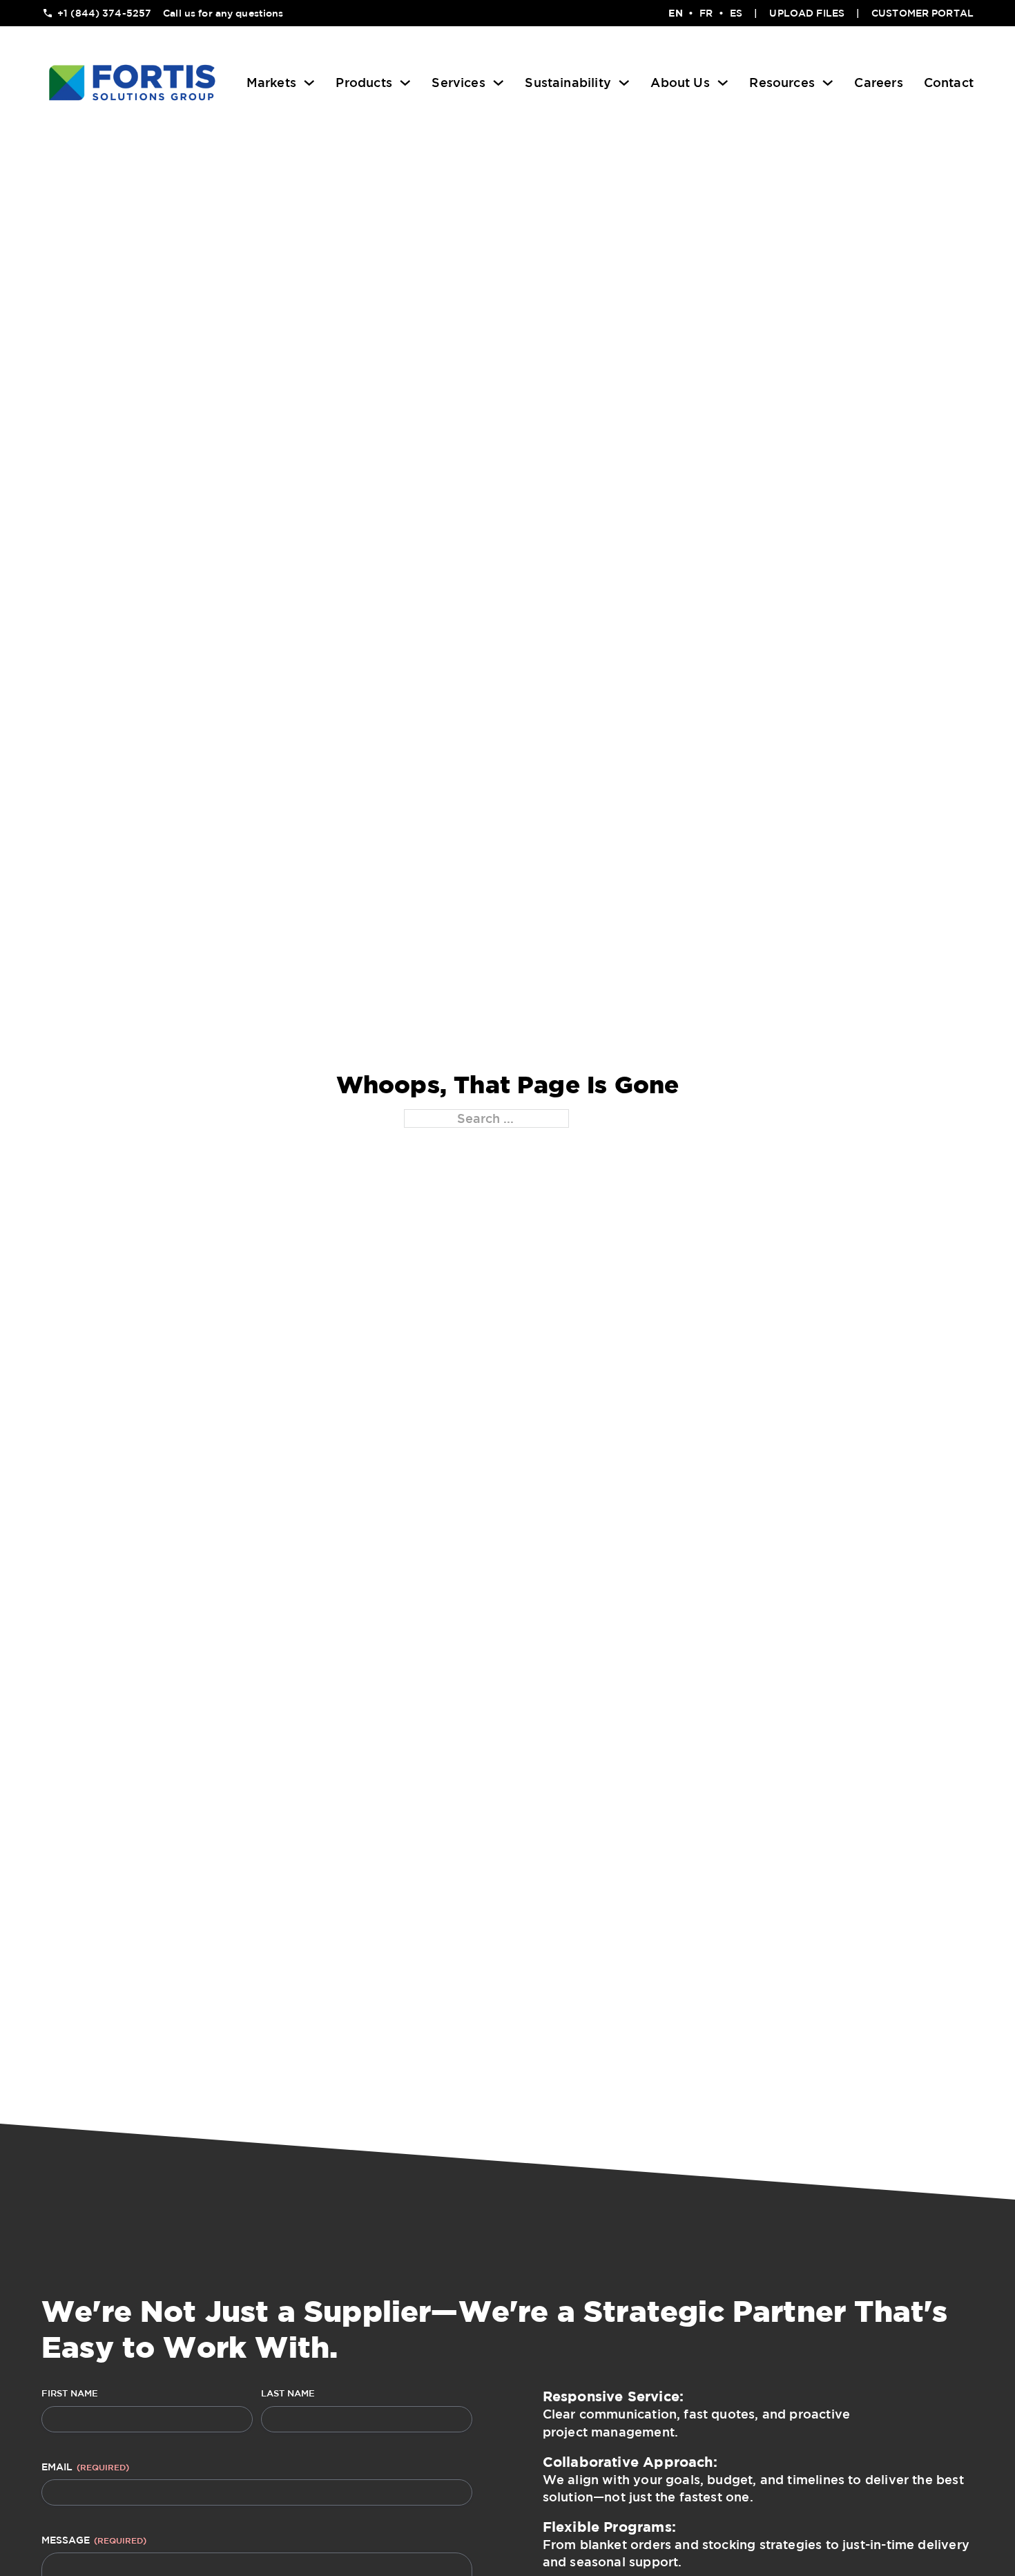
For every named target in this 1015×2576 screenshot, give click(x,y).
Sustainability (568, 82)
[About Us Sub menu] (723, 83)
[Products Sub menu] (405, 83)
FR (706, 13)
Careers (878, 82)
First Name (70, 2393)
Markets (271, 82)
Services (458, 82)
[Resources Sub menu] (828, 83)
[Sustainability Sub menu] (624, 83)
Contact (949, 82)
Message (94, 2540)
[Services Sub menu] (499, 83)
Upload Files (807, 13)
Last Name (288, 2393)
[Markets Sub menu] (309, 83)
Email (85, 2467)
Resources (782, 82)
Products (364, 82)
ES (736, 13)
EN (675, 13)
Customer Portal (922, 13)
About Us (680, 82)
